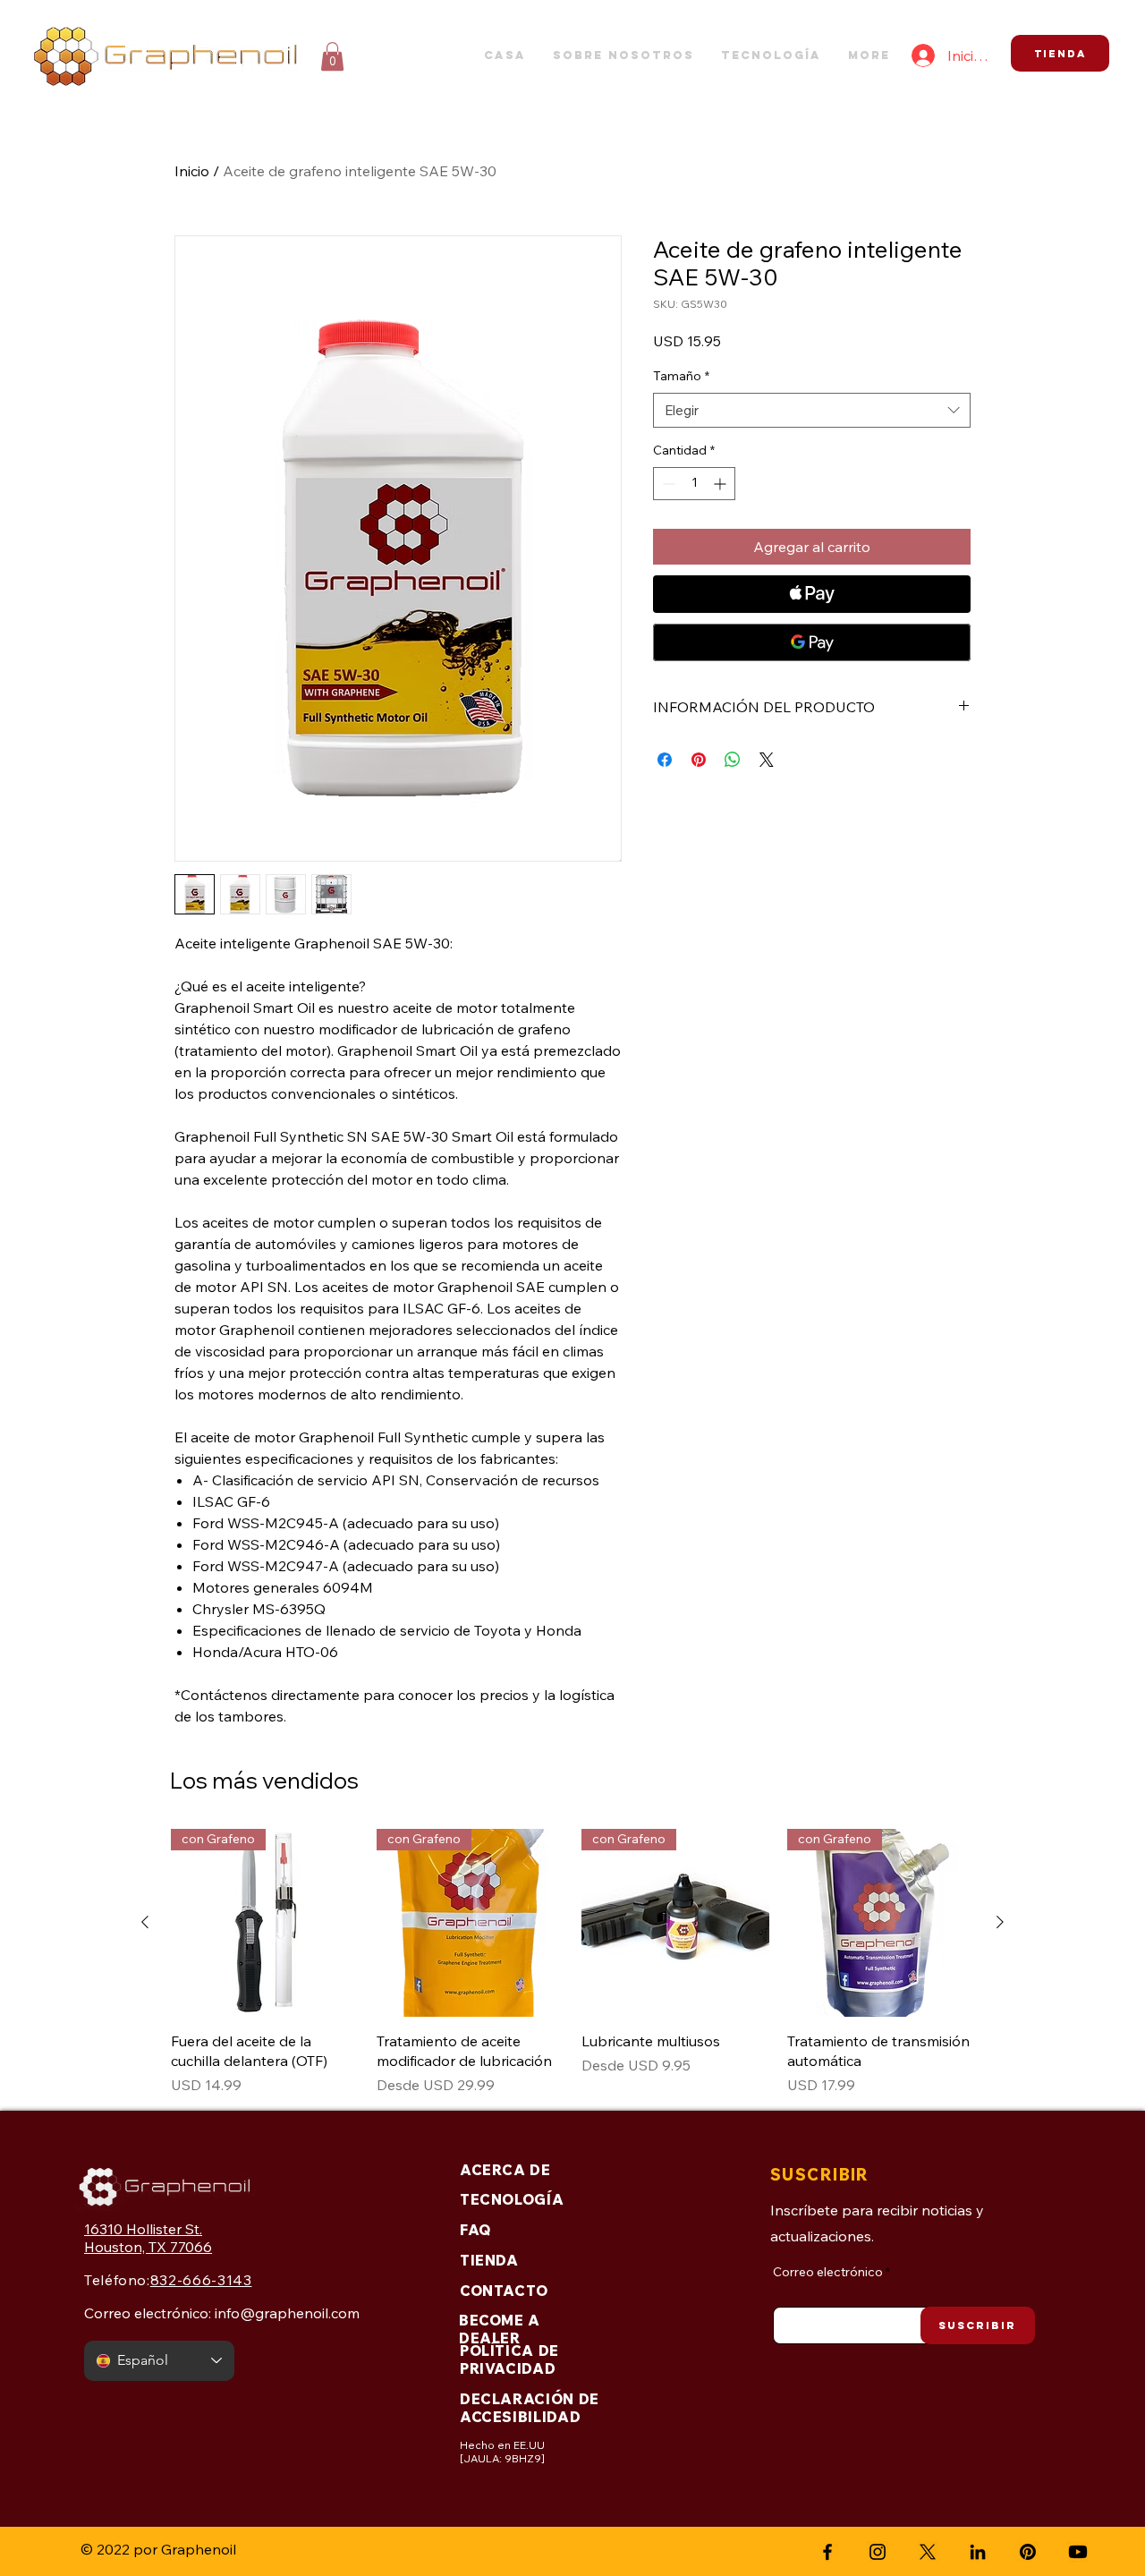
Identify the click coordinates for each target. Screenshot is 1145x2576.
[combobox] (812, 410)
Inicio (192, 171)
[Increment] (721, 484)
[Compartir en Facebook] (665, 760)
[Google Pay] (812, 642)
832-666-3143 (201, 2280)
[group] (572, 1962)
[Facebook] (827, 2552)
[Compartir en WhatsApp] (733, 760)
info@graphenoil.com (287, 2313)
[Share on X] (767, 760)
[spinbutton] (694, 484)
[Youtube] (1078, 2552)
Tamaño (681, 376)
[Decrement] (667, 484)
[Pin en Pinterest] (699, 760)
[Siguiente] (1000, 1922)
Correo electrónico (828, 2272)
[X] (928, 2552)
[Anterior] (145, 1922)
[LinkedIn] (978, 2552)
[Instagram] (878, 2552)
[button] (332, 56)
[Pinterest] (1028, 2552)
